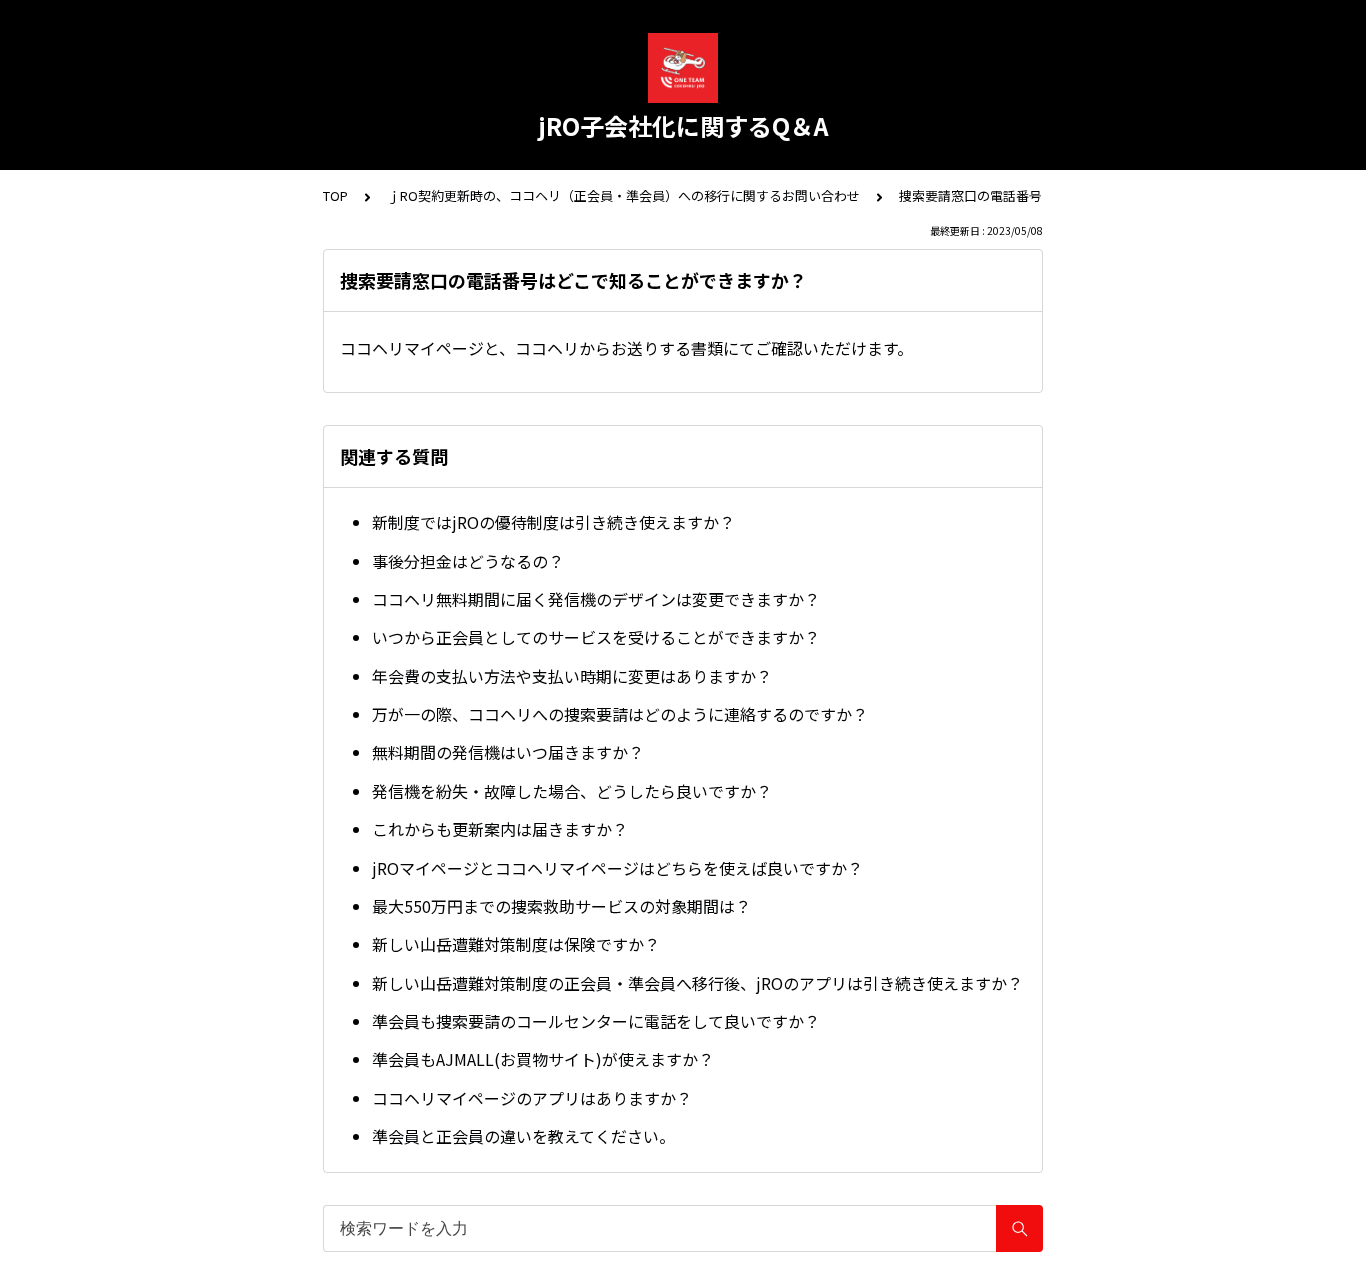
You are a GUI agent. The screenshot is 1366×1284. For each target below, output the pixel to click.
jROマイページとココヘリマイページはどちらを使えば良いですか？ (617, 868)
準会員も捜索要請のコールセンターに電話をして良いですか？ (596, 1021)
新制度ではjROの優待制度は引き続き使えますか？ (553, 522)
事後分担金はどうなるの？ (468, 561)
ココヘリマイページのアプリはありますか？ (532, 1098)
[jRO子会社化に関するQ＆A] (683, 68)
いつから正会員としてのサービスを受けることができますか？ (596, 637)
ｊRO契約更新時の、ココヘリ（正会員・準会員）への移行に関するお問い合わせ (623, 195)
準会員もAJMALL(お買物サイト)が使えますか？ (543, 1059)
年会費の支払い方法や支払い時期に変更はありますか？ (572, 676)
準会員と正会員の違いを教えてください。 (523, 1136)
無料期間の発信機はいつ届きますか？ (508, 752)
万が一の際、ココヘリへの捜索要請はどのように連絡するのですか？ (620, 714)
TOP (335, 195)
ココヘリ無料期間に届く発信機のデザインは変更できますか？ (596, 599)
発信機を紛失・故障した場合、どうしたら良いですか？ (572, 791)
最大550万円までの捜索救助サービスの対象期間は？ (561, 906)
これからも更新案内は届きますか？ (500, 829)
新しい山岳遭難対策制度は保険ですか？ (516, 944)
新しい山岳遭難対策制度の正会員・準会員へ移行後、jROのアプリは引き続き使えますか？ (697, 983)
